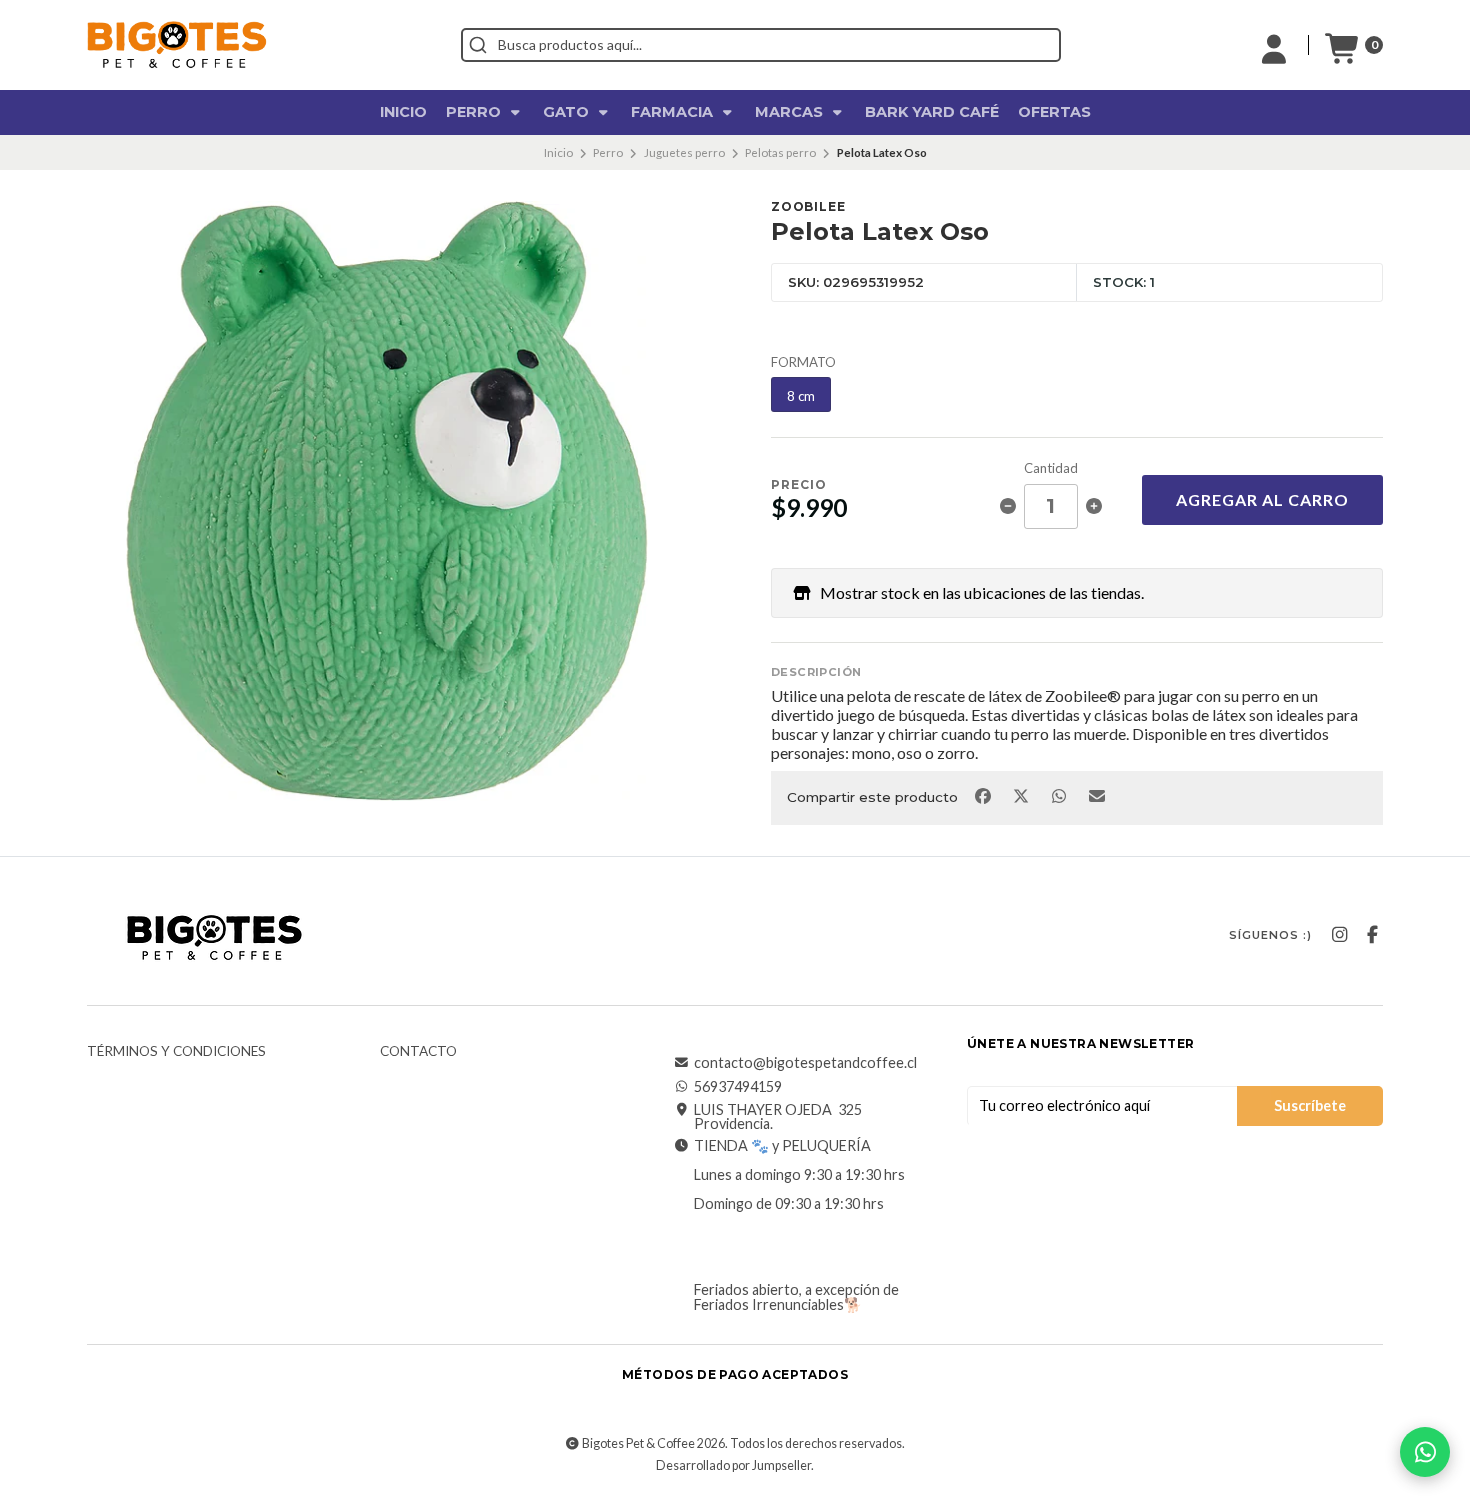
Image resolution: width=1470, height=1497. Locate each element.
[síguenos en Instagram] (1339, 935)
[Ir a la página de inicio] (177, 44)
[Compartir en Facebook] (984, 796)
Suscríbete (1310, 1105)
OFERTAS (1054, 112)
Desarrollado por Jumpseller (733, 1465)
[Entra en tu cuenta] (1273, 45)
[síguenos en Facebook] (1372, 935)
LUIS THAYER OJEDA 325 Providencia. (778, 1117)
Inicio (403, 112)
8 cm (801, 396)
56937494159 (738, 1087)
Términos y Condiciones (176, 1052)
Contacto (418, 1052)
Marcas (791, 112)
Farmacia (674, 112)
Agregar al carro (1262, 499)
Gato (568, 112)
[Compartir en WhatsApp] (1060, 796)
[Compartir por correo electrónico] (1097, 796)
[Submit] (478, 45)
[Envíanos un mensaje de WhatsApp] (1425, 1452)
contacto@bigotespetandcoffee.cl (805, 1063)
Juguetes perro (684, 152)
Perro (475, 112)
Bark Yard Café (932, 112)
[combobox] (761, 45)
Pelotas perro (780, 152)
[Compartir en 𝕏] (1022, 796)
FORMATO (803, 362)
